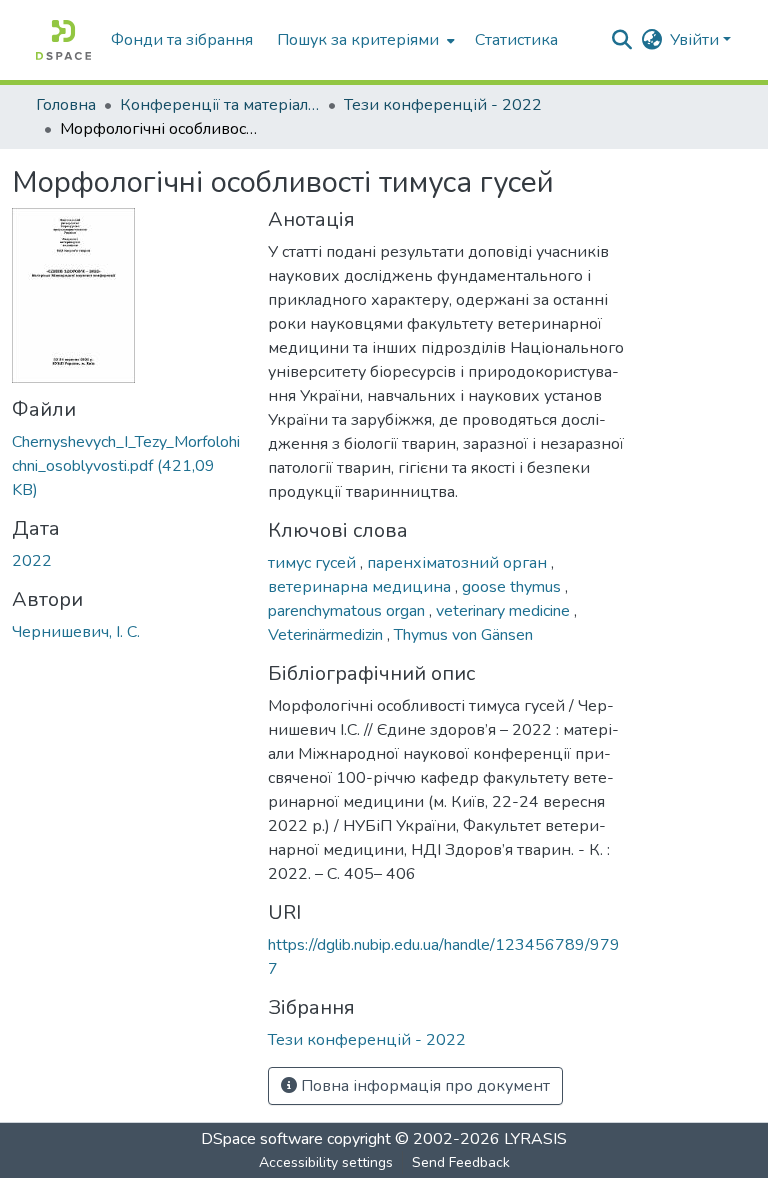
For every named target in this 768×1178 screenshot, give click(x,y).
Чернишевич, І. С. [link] (76, 632)
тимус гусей (314, 563)
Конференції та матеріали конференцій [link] (220, 105)
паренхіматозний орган (459, 563)
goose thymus (513, 587)
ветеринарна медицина (361, 587)
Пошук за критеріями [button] (358, 40)
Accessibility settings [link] (326, 1162)
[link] (128, 466)
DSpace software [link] (262, 1139)
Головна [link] (66, 105)
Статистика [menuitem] (516, 40)
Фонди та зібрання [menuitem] (182, 40)
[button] (63, 40)
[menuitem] (364, 40)
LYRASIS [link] (535, 1139)
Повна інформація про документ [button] (423, 1086)
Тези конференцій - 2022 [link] (443, 105)
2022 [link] (32, 561)
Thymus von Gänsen (463, 635)
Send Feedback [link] (461, 1162)
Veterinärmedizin (327, 635)
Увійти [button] (696, 40)
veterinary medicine (505, 611)
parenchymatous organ (348, 611)
